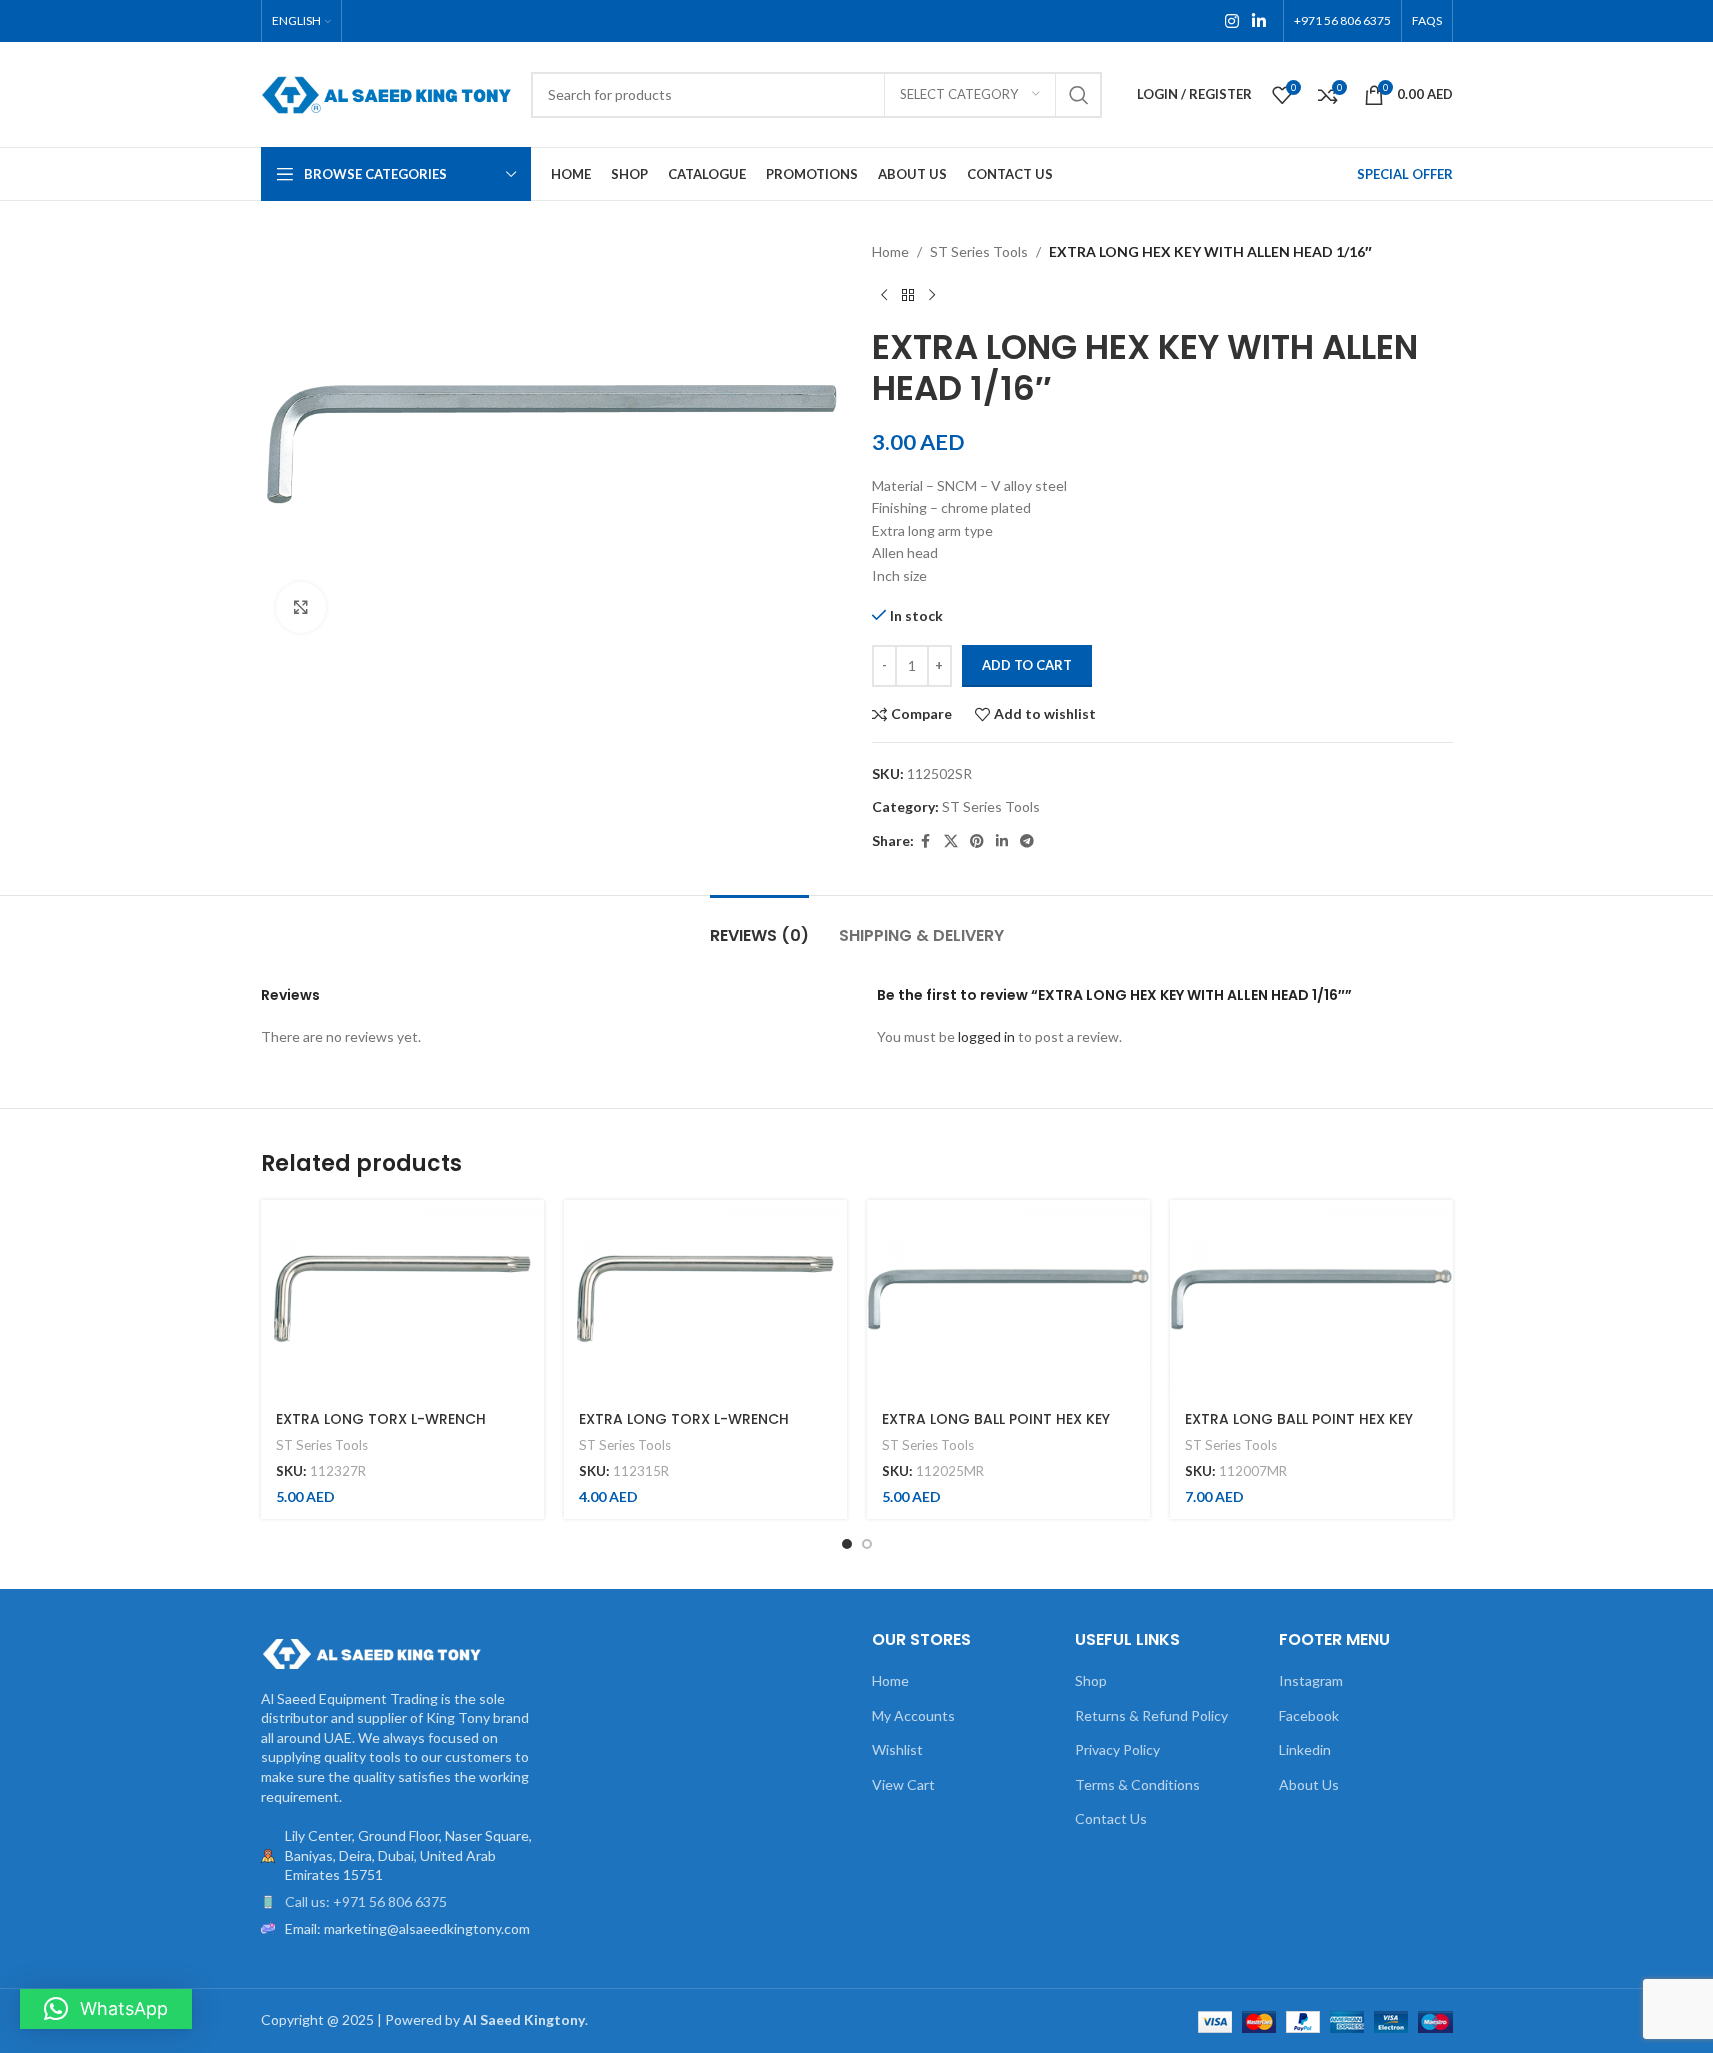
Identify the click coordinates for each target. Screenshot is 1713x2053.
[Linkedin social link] (1258, 21)
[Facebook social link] (926, 841)
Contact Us (1111, 1818)
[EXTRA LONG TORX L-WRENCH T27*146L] (402, 1299)
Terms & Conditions (1137, 1784)
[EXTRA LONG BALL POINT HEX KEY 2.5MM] (1008, 1299)
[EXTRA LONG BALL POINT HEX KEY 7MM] (1311, 1299)
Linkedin (1305, 1749)
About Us (1309, 1784)
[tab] (759, 925)
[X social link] (951, 841)
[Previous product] (884, 295)
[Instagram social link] (1231, 21)
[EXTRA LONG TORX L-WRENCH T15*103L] (705, 1299)
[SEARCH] (1079, 95)
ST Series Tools (979, 251)
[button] (106, 2009)
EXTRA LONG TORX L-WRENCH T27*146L (381, 1429)
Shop (1091, 1680)
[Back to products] (908, 295)
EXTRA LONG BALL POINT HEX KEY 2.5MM (996, 1429)
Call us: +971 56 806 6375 (366, 1901)
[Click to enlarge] (301, 607)
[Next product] (932, 295)
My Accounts (913, 1715)
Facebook (1309, 1715)
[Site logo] (386, 92)
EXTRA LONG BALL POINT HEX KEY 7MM (1299, 1429)
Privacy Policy (1117, 1749)
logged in (986, 1036)
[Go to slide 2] (867, 1544)
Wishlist (897, 1749)
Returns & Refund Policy (1151, 1715)
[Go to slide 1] (847, 1544)
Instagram (1311, 1680)
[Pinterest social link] (977, 841)
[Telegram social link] (1027, 841)
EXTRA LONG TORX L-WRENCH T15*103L (684, 1429)
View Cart (903, 1784)
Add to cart (1027, 665)
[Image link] (371, 1651)
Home (890, 251)
